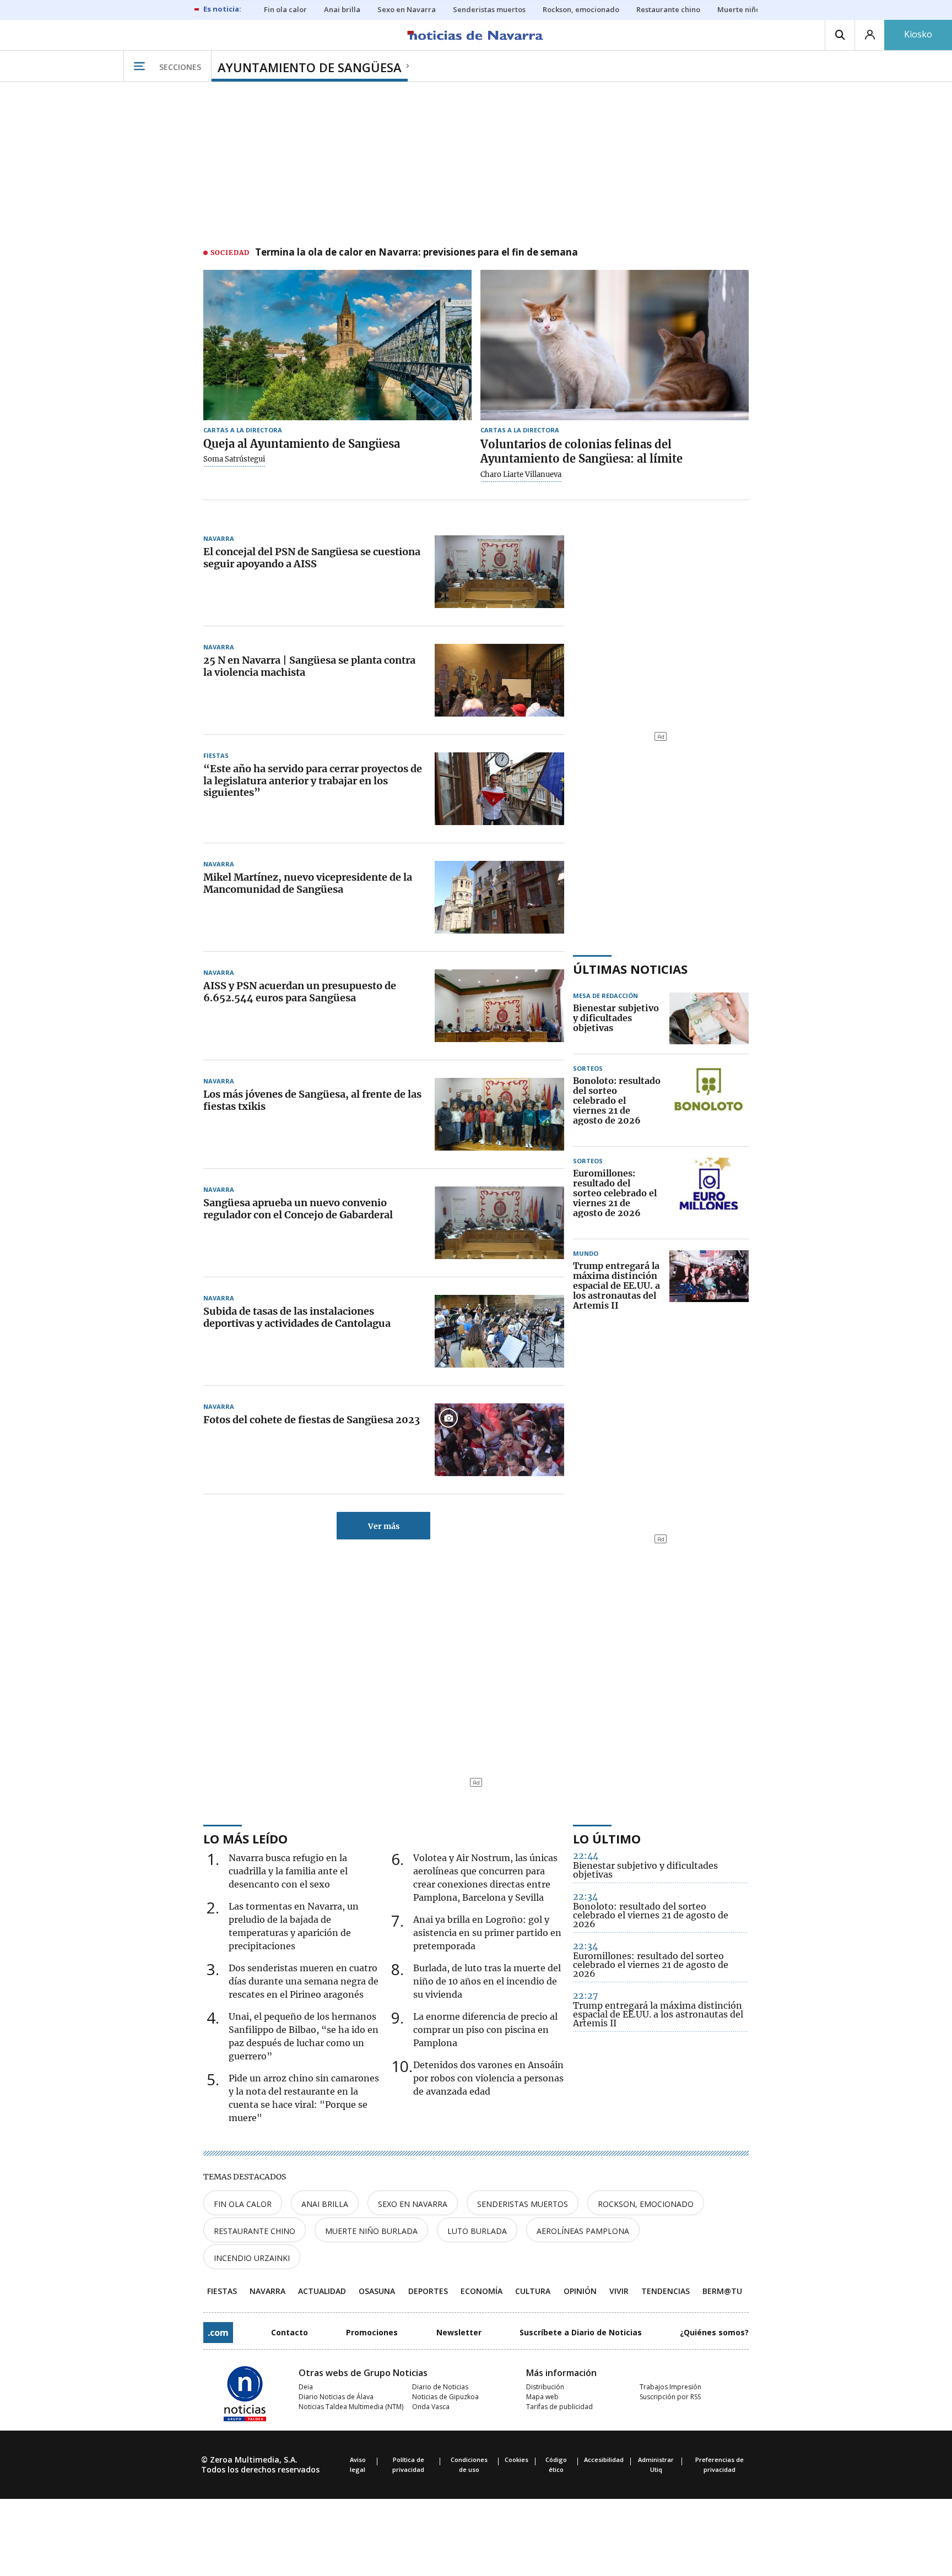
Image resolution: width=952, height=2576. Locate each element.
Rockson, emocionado (646, 2204)
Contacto (290, 2332)
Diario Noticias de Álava (336, 2397)
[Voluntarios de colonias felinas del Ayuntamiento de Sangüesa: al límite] (615, 345)
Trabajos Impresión (670, 2387)
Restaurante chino (255, 2231)
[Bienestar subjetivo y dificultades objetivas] (709, 1018)
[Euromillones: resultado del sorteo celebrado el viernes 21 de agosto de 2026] (709, 1194)
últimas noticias (630, 969)
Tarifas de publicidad (559, 2407)
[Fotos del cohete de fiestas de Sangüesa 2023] (499, 1440)
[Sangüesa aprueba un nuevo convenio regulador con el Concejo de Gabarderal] (499, 1223)
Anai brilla (325, 2204)
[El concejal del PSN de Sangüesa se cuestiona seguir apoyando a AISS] (499, 572)
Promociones (372, 2332)
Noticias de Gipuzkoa (445, 2397)
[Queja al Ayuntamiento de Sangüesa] (337, 345)
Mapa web (542, 2397)
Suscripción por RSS (670, 2397)
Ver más (384, 1526)
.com (218, 2333)
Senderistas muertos (523, 2204)
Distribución (545, 2387)
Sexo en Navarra (413, 2204)
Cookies (516, 2460)
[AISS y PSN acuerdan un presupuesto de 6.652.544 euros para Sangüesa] (499, 1006)
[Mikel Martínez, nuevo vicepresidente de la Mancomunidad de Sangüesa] (499, 897)
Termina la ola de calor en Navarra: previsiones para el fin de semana (416, 253)
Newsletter (459, 2332)
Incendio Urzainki (252, 2258)
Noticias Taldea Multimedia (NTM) (351, 2407)
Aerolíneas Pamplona (583, 2231)
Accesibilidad (604, 2460)
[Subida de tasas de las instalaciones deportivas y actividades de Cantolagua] (499, 1331)
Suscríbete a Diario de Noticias (581, 2332)
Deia (306, 2387)
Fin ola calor (243, 2204)
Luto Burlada (477, 2231)
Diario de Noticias (440, 2387)
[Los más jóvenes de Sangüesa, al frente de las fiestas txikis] (499, 1114)
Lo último (607, 1839)
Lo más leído (245, 1839)
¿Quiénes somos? (714, 2332)
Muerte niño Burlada (371, 2231)
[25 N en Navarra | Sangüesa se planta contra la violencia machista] (499, 680)
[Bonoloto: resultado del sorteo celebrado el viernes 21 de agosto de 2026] (709, 1101)
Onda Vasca (431, 2407)
